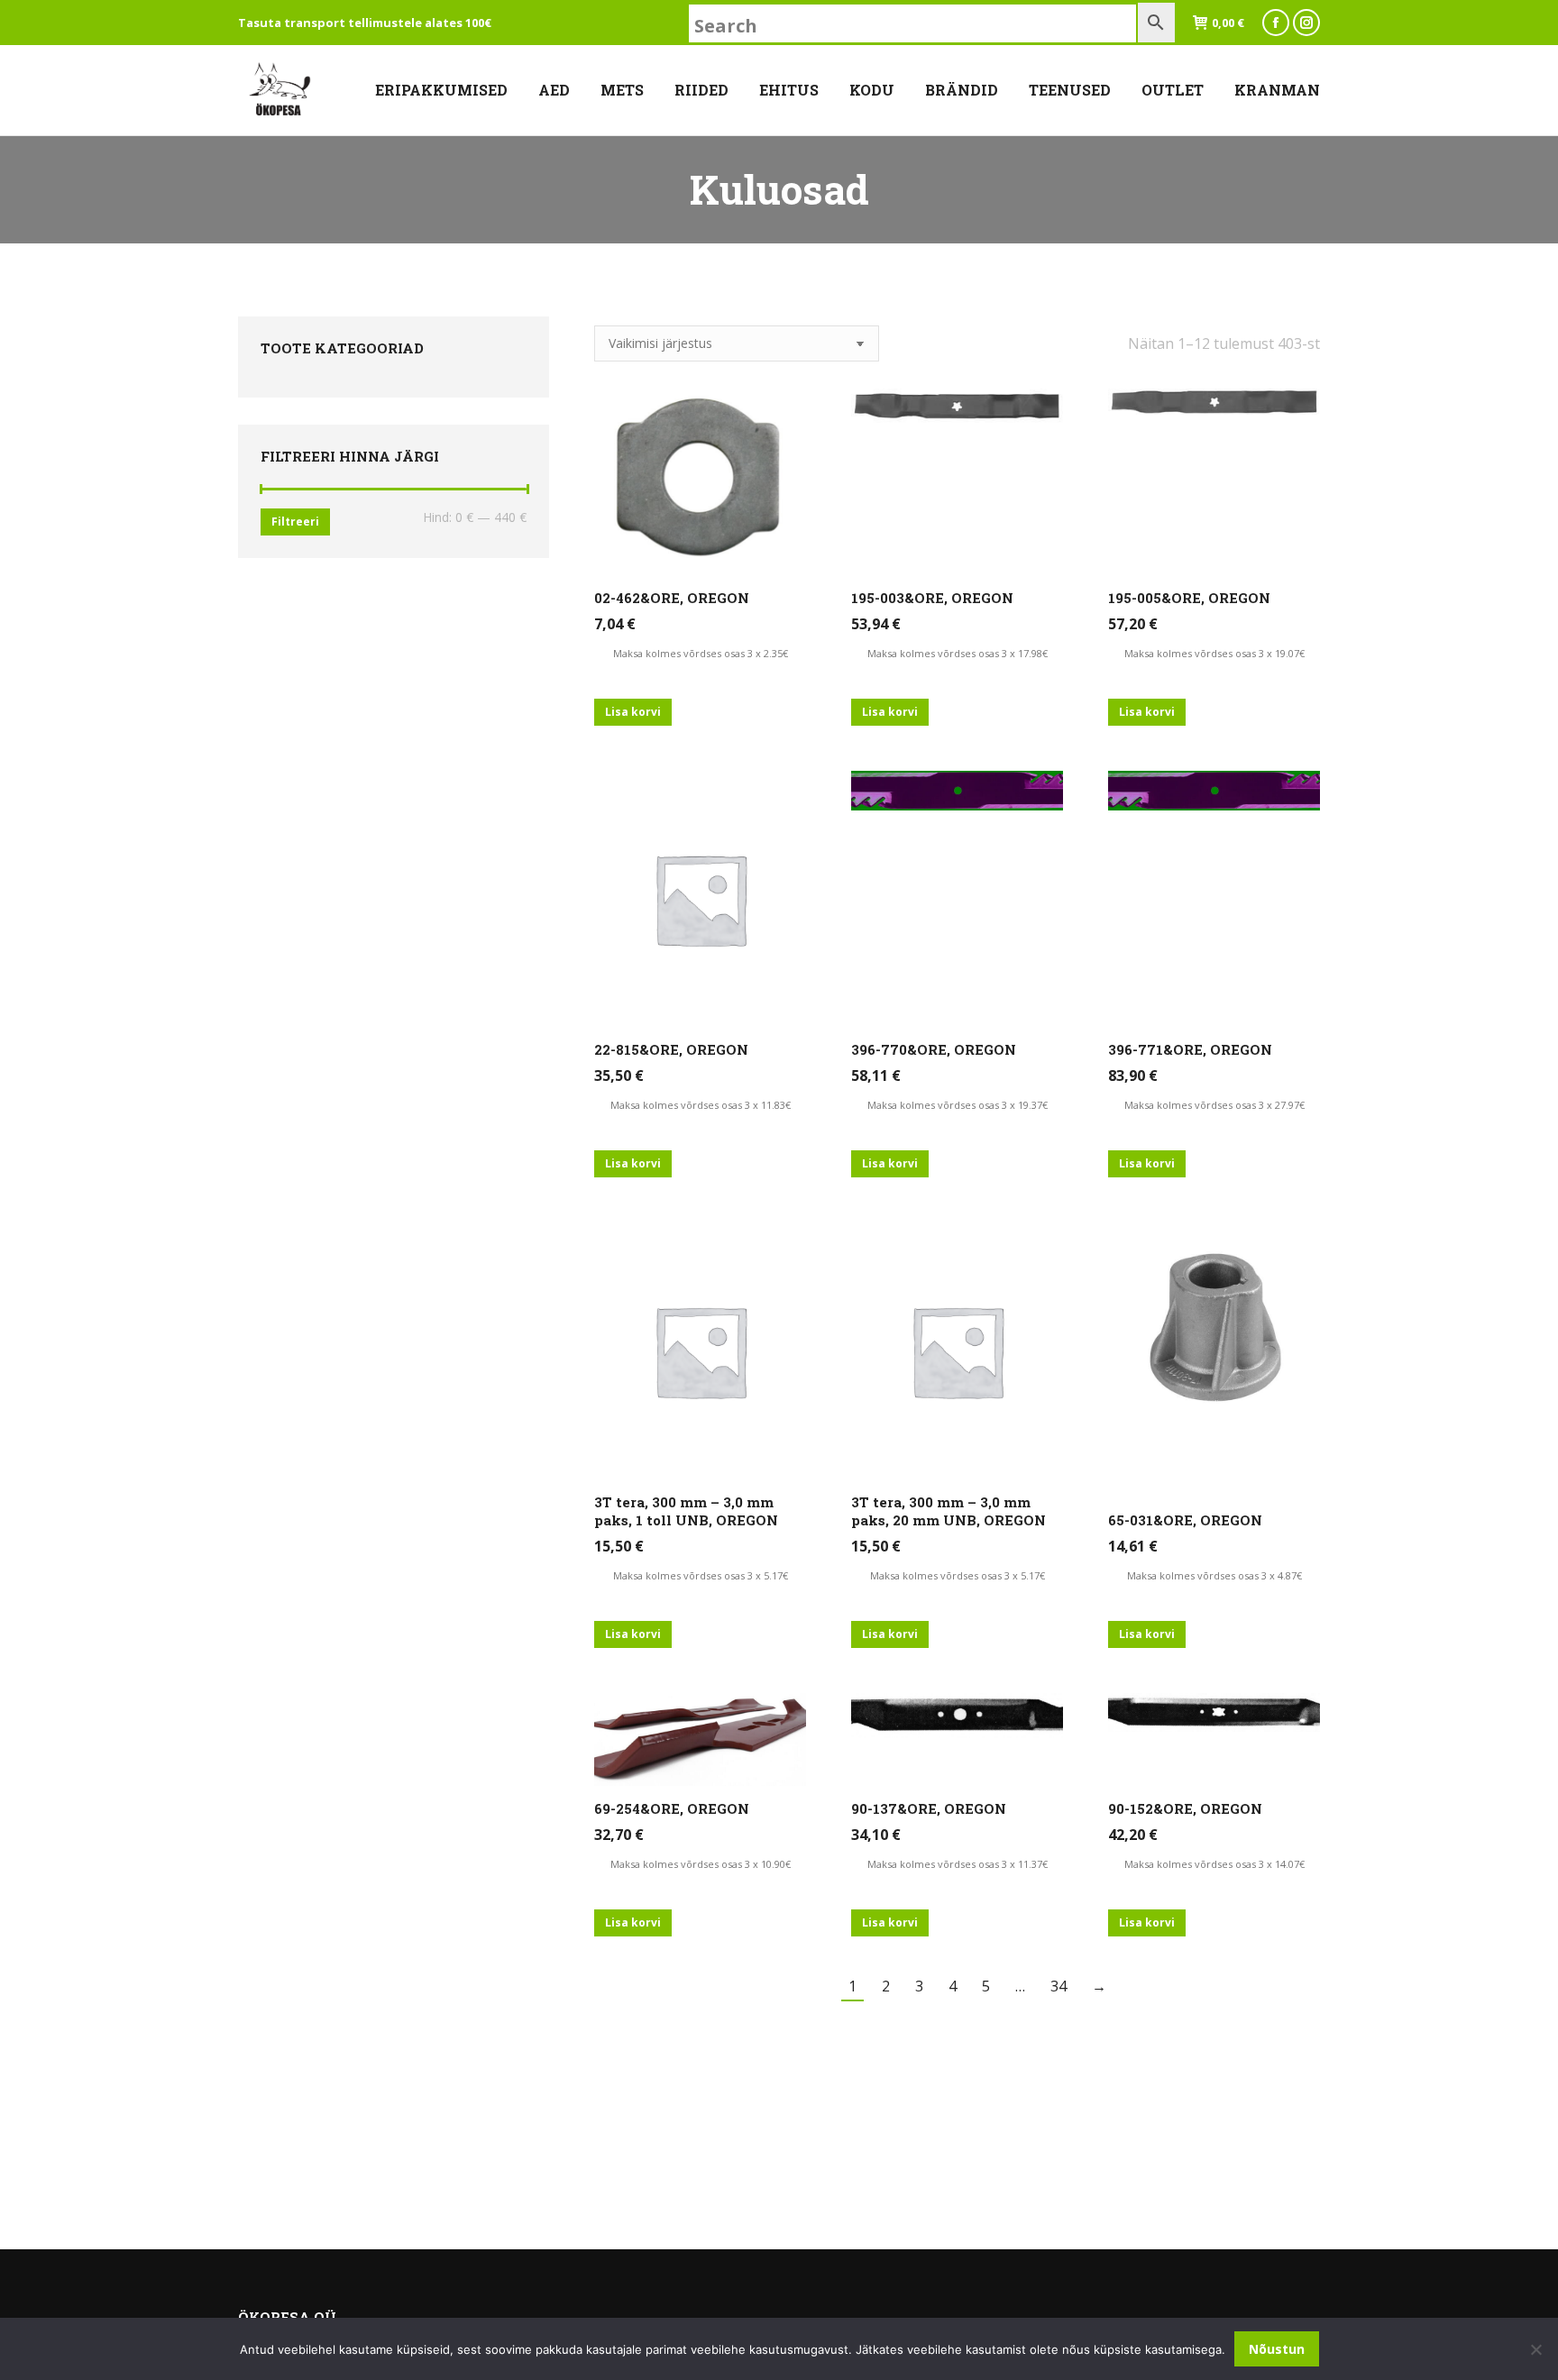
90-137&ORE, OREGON (929, 1808)
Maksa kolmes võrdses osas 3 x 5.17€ (701, 1575)
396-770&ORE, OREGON (934, 1049)
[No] (1535, 2349)
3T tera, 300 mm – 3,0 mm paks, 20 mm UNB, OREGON (949, 1511)
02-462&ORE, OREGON (672, 598)
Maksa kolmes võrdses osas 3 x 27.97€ (1214, 1105)
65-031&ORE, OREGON (1185, 1520)
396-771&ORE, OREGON (1190, 1049)
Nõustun (1277, 2349)
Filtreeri (295, 522)
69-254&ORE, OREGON (672, 1808)
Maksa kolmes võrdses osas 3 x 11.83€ (701, 1105)
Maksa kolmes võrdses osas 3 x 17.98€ (958, 653)
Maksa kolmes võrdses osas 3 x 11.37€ (958, 1864)
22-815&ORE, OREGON (671, 1049)
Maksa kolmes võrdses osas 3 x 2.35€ (701, 653)
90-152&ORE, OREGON (1185, 1808)
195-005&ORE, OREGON (1189, 598)
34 (1059, 1986)
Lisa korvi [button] (633, 712)
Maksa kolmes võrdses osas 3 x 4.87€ (1214, 1575)
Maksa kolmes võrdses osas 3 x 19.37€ (958, 1105)
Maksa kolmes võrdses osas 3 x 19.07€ (1214, 653)
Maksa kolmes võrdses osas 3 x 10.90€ (701, 1864)
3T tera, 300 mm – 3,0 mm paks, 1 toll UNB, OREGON (686, 1511)
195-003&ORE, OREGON (932, 598)
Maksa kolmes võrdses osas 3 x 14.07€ (1214, 1864)
